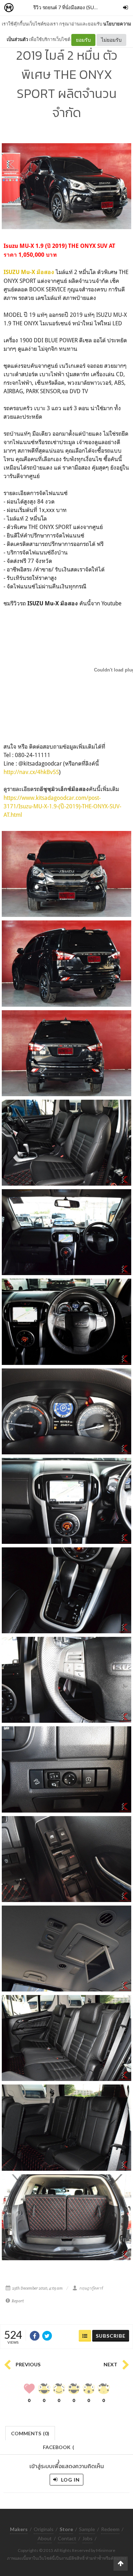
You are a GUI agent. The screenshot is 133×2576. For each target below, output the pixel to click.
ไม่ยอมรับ (111, 40)
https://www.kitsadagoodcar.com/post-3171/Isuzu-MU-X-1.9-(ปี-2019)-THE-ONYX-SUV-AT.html (62, 806)
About (45, 2538)
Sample (87, 2529)
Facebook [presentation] (59, 2449)
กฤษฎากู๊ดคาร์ (91, 2288)
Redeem (110, 2529)
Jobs (87, 2538)
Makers (24, 8)
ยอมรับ (83, 40)
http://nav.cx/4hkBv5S (31, 772)
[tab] (30, 2433)
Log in (70, 2480)
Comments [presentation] (30, 2433)
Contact (67, 2538)
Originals (44, 2529)
